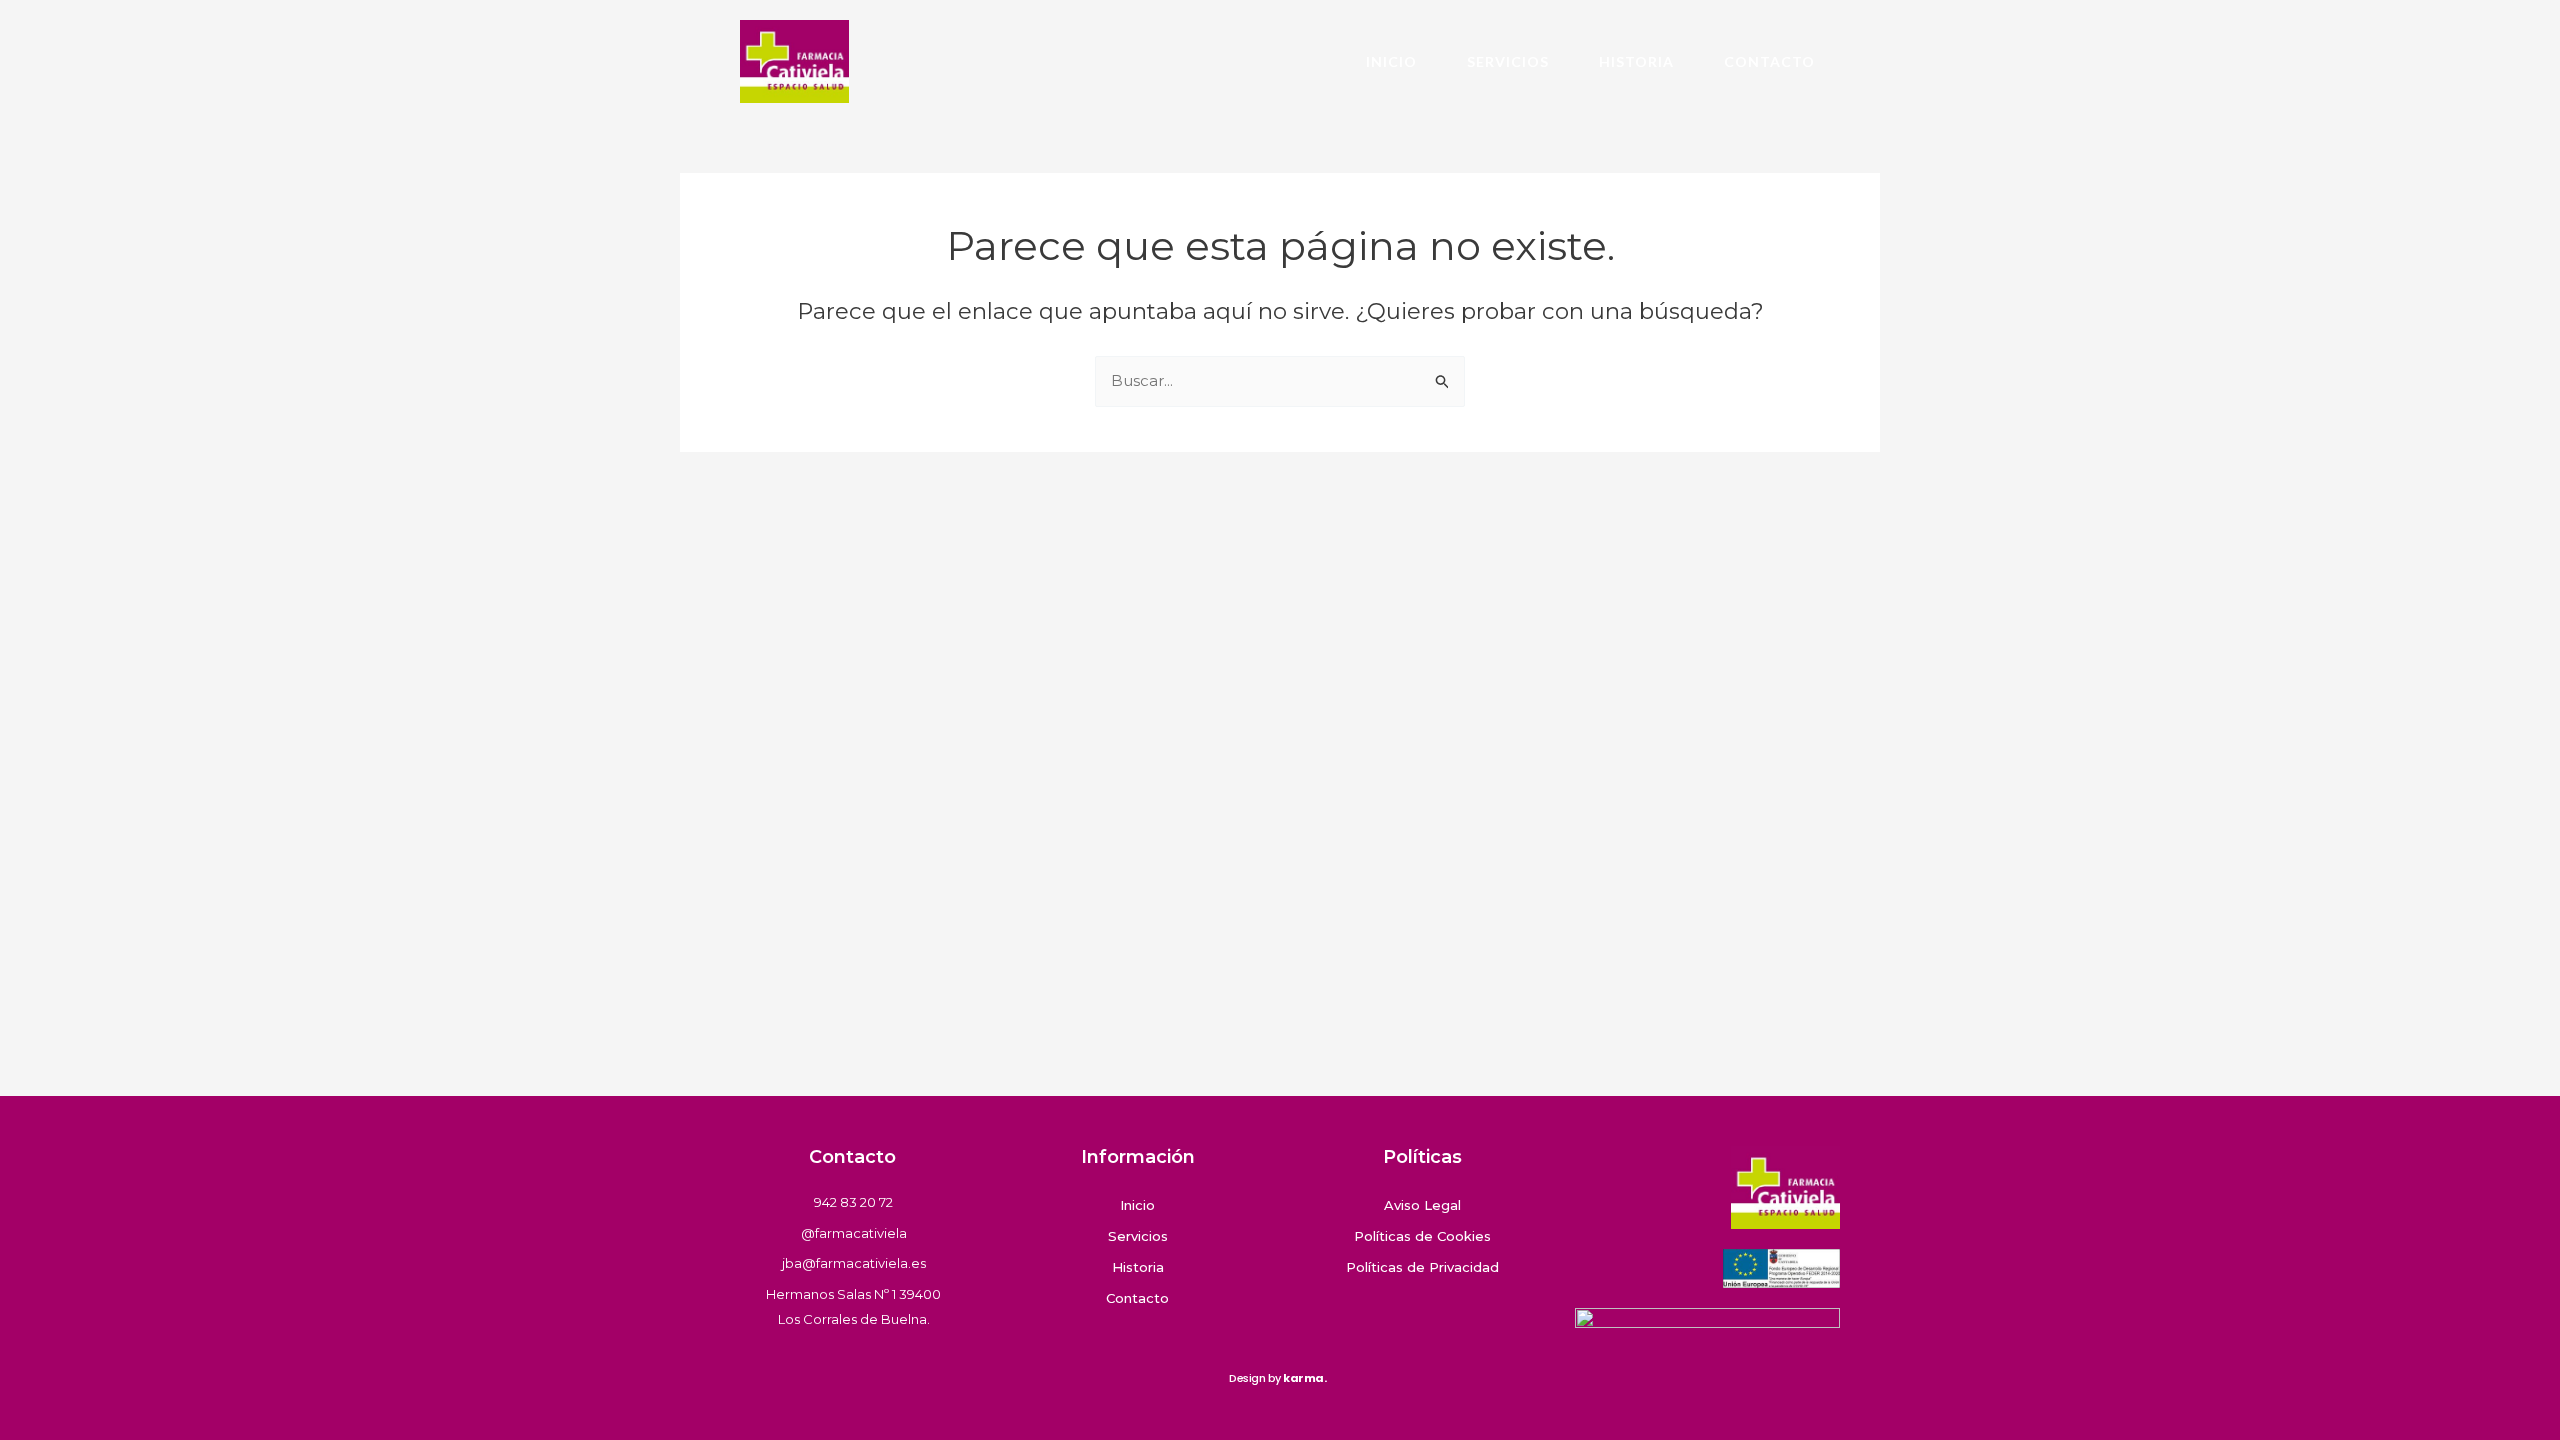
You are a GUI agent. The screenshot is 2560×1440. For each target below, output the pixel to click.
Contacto (1769, 61)
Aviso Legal (1422, 1205)
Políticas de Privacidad (1422, 1267)
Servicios (1508, 61)
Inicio (1391, 61)
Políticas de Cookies (1422, 1236)
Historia (1636, 61)
